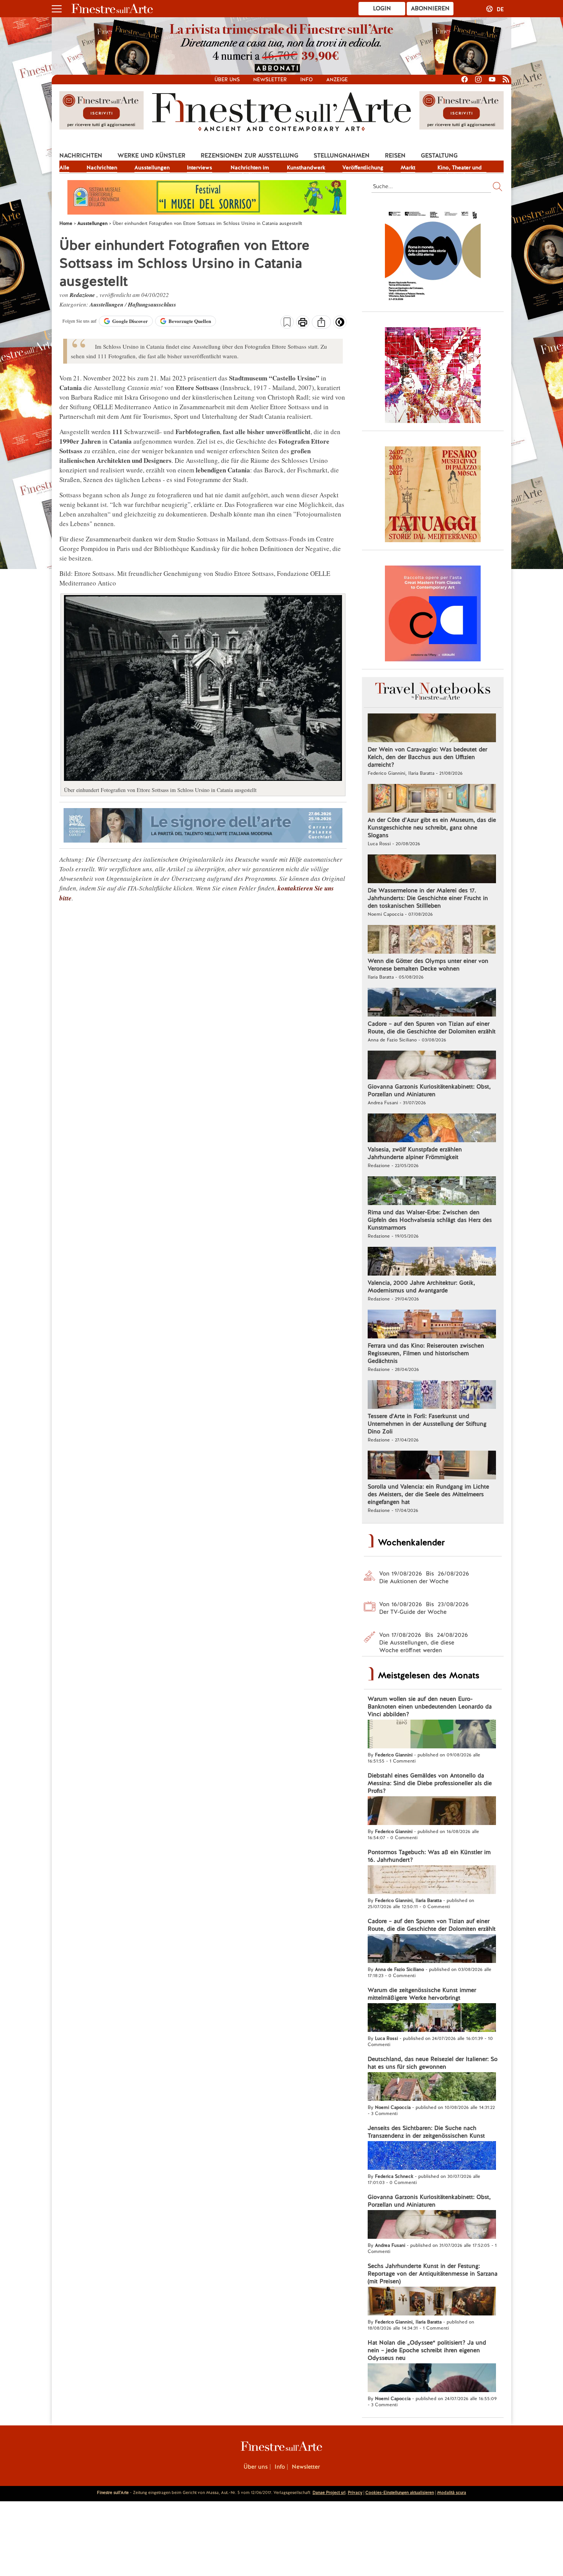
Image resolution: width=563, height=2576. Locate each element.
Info (307, 80)
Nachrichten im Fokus (250, 168)
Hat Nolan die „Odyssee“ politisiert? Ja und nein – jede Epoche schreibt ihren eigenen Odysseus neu (427, 2350)
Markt (408, 167)
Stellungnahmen (342, 156)
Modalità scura (452, 2492)
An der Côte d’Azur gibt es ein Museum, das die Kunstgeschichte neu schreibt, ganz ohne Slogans (432, 828)
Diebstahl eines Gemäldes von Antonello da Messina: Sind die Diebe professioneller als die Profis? (430, 1783)
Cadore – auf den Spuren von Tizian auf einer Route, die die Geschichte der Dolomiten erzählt (432, 1028)
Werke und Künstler (151, 156)
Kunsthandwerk (306, 167)
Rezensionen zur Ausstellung (250, 156)
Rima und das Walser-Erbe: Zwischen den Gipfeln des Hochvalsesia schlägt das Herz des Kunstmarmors (430, 1220)
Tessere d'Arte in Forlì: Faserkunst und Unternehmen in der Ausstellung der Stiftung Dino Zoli (427, 1424)
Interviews (200, 167)
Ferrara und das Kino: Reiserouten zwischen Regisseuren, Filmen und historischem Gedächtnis (426, 1353)
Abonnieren (430, 8)
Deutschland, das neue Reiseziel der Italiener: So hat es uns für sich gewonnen (433, 2063)
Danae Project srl (329, 2492)
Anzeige (337, 80)
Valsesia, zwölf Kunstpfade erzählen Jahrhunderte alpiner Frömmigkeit (415, 1153)
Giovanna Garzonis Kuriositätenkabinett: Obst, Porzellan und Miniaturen (429, 1090)
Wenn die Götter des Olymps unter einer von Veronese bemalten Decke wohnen (428, 965)
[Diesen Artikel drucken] (303, 323)
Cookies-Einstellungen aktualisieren (400, 2492)
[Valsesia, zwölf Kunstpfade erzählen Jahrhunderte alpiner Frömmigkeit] (432, 1129)
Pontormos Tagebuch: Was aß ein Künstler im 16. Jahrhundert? (429, 1856)
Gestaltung (439, 156)
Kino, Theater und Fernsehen (460, 168)
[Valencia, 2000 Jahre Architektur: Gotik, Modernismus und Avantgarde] (432, 1262)
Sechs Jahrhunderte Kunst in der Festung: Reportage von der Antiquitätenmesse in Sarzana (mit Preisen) (433, 2274)
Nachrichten (81, 156)
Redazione (83, 295)
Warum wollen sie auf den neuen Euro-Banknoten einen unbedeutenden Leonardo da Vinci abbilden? (430, 1707)
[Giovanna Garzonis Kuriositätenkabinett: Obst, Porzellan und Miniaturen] (432, 1066)
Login (382, 8)
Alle (64, 167)
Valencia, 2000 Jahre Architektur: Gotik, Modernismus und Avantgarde (421, 1287)
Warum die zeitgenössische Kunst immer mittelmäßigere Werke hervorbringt (422, 1994)
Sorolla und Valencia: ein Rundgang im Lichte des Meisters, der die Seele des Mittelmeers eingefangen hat (428, 1494)
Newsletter (270, 80)
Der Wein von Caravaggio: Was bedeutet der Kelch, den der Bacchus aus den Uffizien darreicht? (427, 757)
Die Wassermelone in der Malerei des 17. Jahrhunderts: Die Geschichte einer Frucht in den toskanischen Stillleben (428, 898)
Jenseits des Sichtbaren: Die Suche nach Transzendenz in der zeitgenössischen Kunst (426, 2132)
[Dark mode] (340, 325)
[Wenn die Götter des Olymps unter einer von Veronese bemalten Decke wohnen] (432, 940)
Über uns (227, 80)
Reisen (395, 156)
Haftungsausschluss (152, 304)
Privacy (355, 2492)
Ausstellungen (152, 167)
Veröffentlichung (363, 167)
